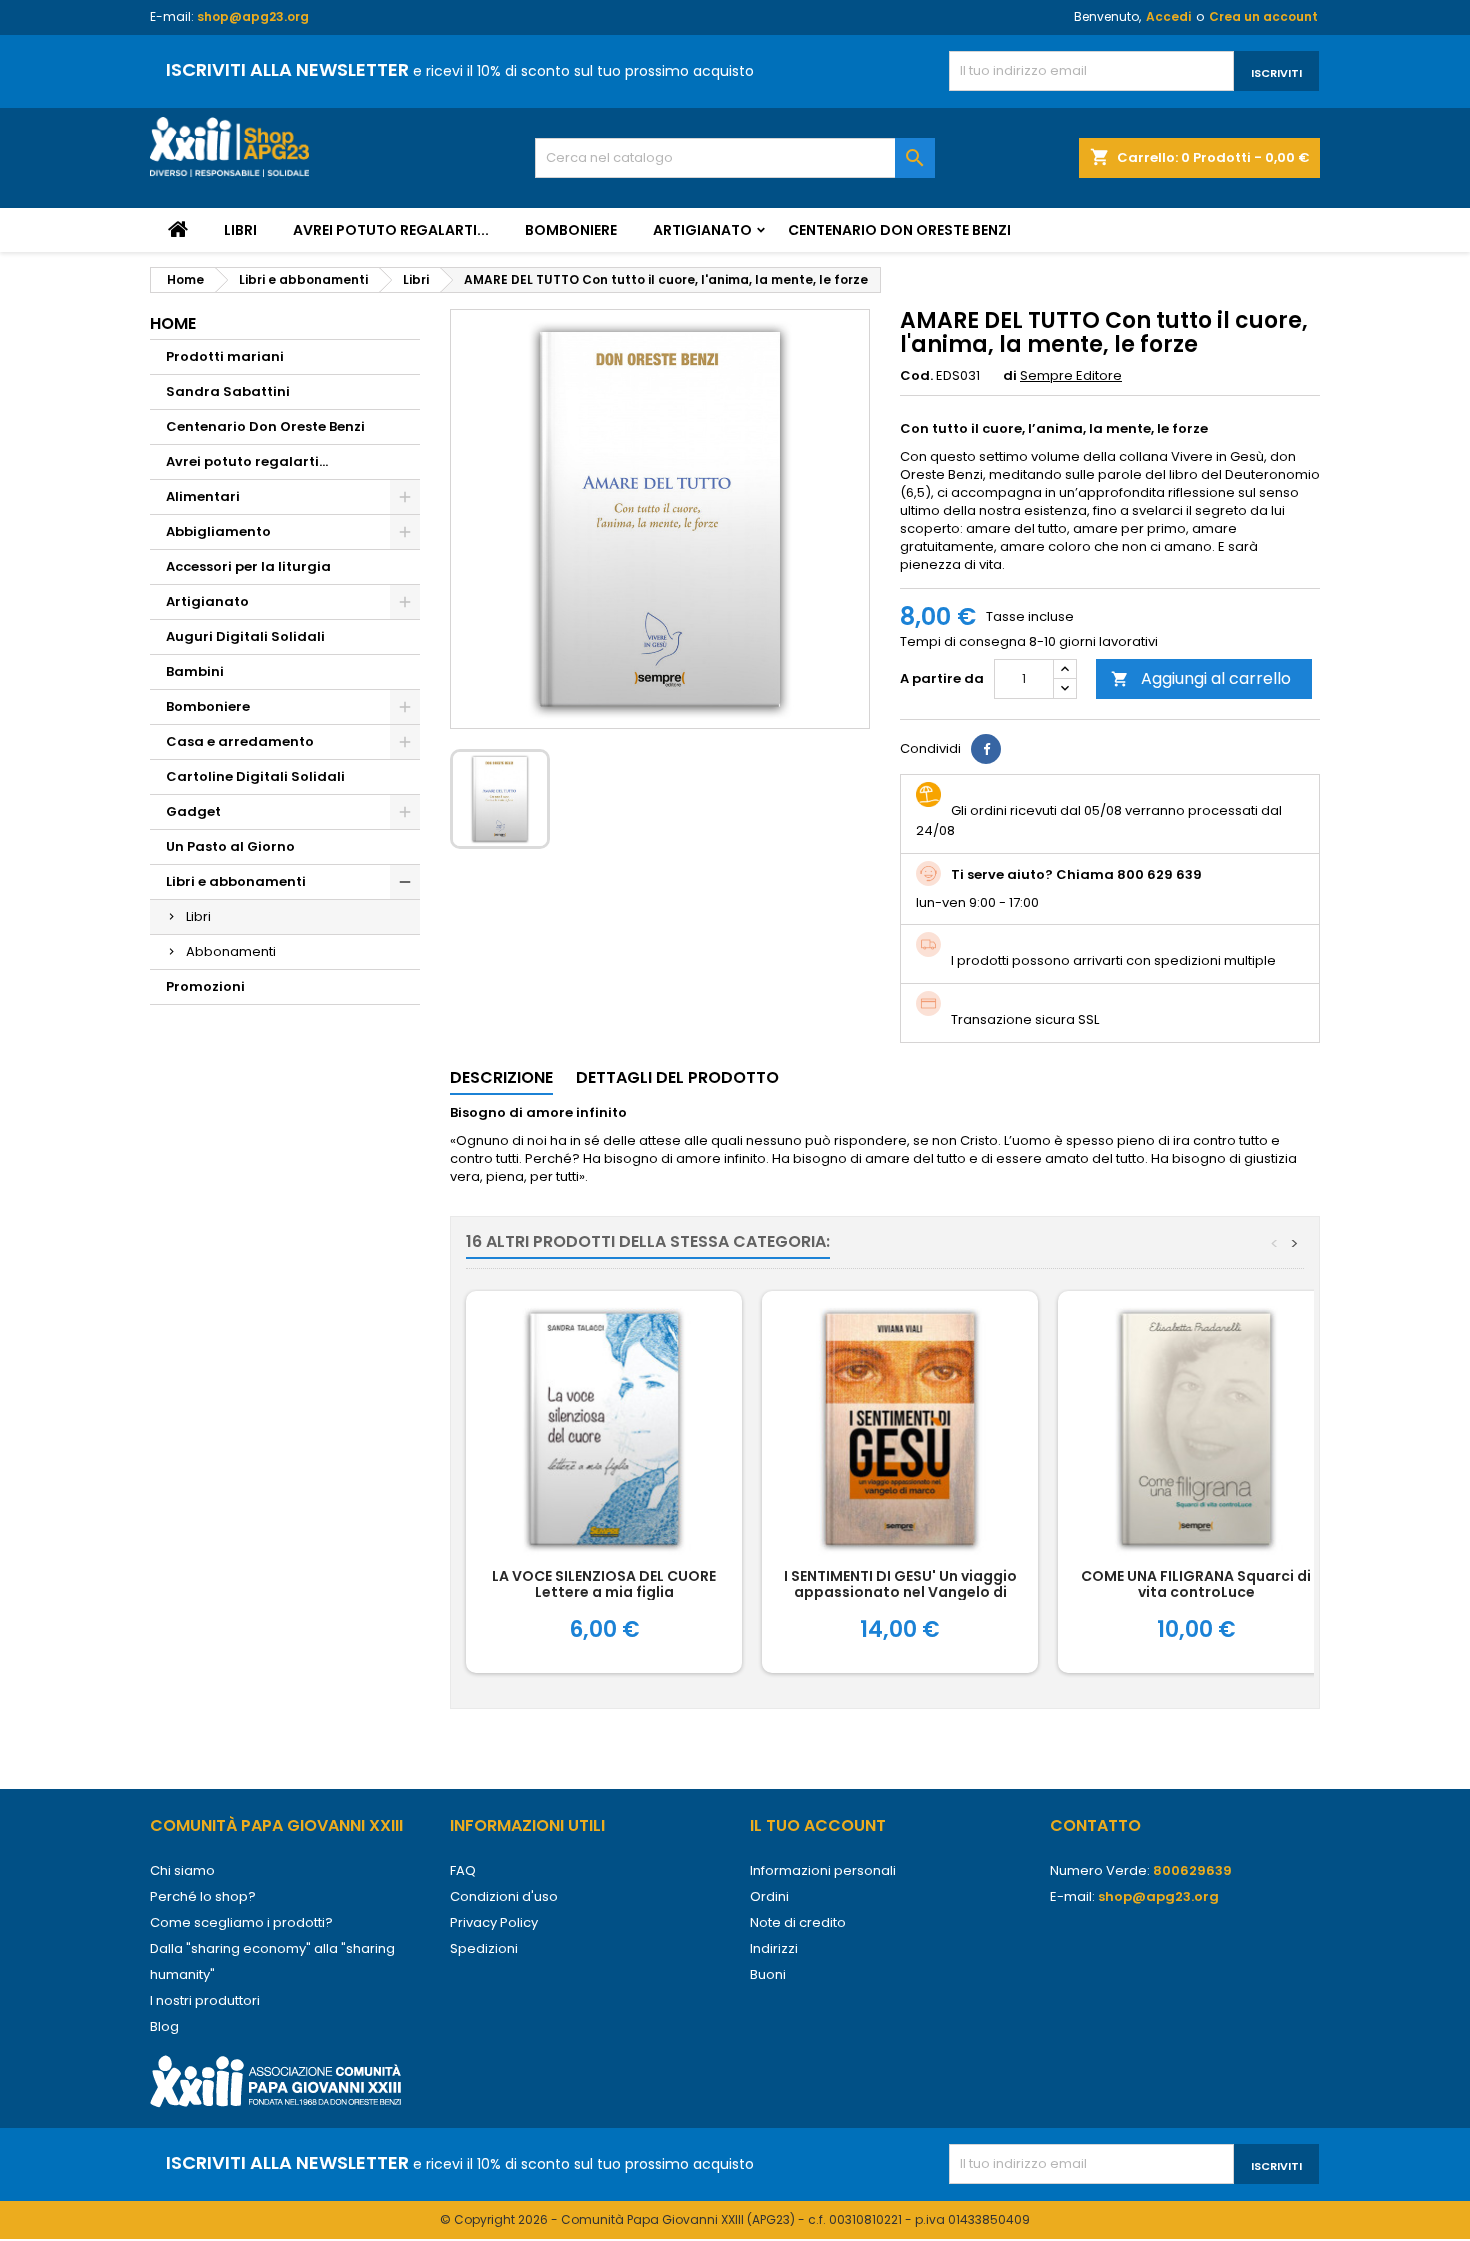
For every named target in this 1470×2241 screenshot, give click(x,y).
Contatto (1095, 1825)
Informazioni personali (823, 1870)
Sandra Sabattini (228, 391)
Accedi (1168, 16)
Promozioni (205, 986)
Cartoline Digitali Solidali (255, 776)
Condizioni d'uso (504, 1896)
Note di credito (798, 1922)
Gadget (193, 811)
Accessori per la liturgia (248, 566)
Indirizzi (774, 1948)
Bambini (195, 671)
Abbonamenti (231, 951)
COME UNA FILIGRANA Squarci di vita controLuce (1196, 1584)
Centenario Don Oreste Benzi (899, 230)
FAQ (463, 1870)
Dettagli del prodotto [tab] (677, 1077)
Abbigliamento (218, 531)
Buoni (768, 1974)
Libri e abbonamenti (236, 881)
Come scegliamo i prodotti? (241, 1922)
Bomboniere (571, 230)
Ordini (769, 1896)
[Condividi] (986, 749)
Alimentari (203, 496)
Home (173, 323)
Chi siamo (182, 1870)
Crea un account (1263, 16)
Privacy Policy (494, 1922)
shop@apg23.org (253, 16)
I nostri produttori (205, 2000)
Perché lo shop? (203, 1896)
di (1010, 376)
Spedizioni (484, 1948)
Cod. (916, 376)
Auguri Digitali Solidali (245, 636)
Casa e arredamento (240, 741)
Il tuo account (818, 1825)
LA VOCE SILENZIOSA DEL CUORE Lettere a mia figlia (604, 1584)
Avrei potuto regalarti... (391, 230)
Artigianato (702, 230)
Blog (164, 2026)
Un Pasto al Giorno (230, 846)
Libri (240, 230)
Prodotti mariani (225, 356)
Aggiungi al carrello (1201, 678)
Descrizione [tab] (501, 1077)
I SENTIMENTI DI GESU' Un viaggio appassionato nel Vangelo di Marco (900, 1592)
